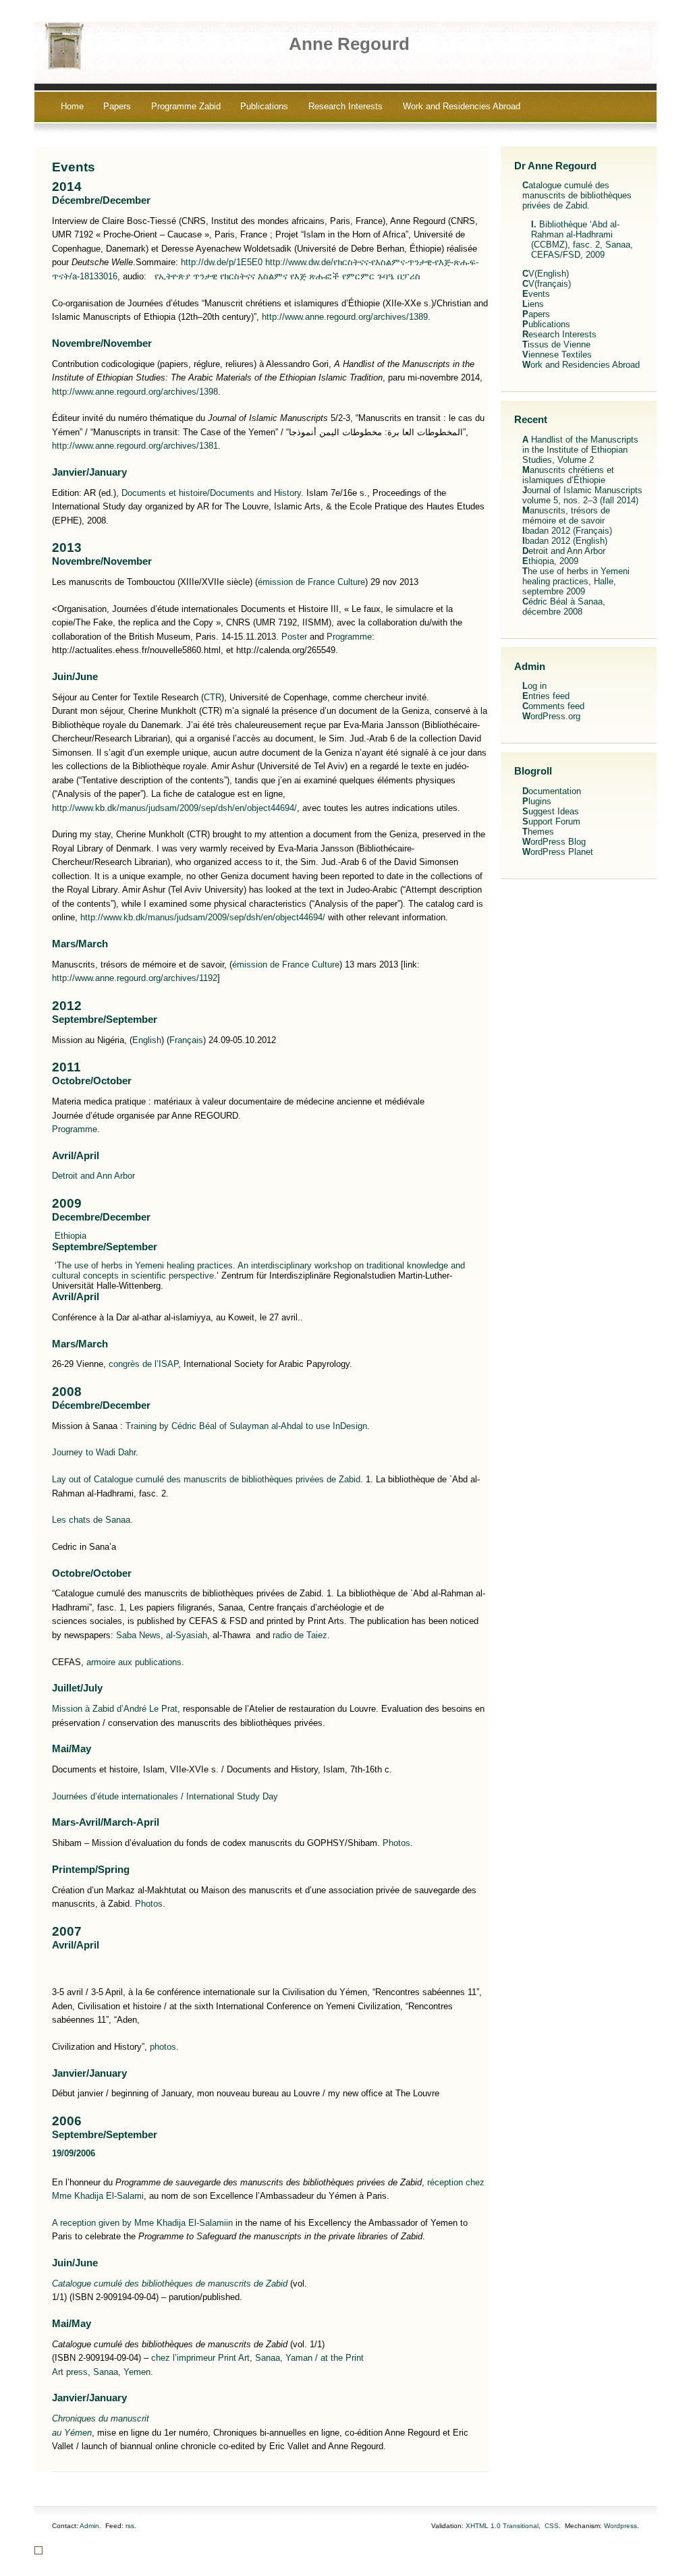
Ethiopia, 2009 (550, 561)
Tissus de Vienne (556, 344)
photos (163, 2047)
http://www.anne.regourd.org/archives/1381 (135, 446)
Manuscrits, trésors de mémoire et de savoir (566, 515)
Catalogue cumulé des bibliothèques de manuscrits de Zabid (170, 2284)
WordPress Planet (558, 852)
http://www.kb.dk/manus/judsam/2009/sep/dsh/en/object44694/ (174, 808)
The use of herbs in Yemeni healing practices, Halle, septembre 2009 (576, 581)
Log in (534, 686)
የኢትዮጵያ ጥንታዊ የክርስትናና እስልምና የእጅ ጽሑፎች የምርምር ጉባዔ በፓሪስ (285, 276)
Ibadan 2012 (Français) (567, 531)
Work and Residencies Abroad (462, 106)
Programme (349, 637)
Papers (117, 106)
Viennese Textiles (557, 355)
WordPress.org (551, 716)
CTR (213, 697)
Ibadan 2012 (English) (565, 541)
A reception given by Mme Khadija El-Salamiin (142, 2223)
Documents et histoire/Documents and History (211, 493)
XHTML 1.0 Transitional (502, 2526)
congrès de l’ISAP (143, 1364)
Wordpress (620, 2526)
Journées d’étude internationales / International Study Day (165, 1796)
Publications (264, 106)
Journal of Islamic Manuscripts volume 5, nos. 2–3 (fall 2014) (582, 495)
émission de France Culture (311, 582)
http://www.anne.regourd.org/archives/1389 (345, 317)
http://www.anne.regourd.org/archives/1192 (135, 978)
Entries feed (546, 696)
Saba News (138, 1635)
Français (186, 1040)
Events (74, 167)
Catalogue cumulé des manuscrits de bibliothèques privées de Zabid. (577, 195)
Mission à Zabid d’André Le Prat (115, 1709)
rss (130, 2526)
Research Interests (345, 106)
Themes (538, 832)
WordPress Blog (554, 842)
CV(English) (546, 274)
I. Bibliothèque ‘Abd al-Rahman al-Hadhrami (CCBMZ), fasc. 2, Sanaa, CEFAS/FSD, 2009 (582, 240)
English (147, 1040)
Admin (89, 2526)
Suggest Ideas (551, 811)
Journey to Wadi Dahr (94, 1452)
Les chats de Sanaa (91, 1520)
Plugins (537, 801)
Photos (396, 1843)
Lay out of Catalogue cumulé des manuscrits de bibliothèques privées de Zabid (206, 1479)
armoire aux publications (134, 1662)
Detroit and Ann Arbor (93, 1176)
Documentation (552, 791)
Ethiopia (71, 1236)
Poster (294, 637)
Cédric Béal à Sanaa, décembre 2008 (564, 607)
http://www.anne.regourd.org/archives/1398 (135, 392)
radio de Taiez (300, 1635)
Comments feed (553, 706)
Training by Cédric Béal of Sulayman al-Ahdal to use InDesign (246, 1426)
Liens (533, 304)
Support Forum (551, 821)
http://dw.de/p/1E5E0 (222, 262)
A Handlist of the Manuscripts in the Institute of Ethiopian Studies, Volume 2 (580, 450)
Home (72, 106)
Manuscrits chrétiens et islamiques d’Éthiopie (568, 475)
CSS (552, 2526)
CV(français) (547, 284)
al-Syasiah (187, 1635)
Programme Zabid (186, 106)
